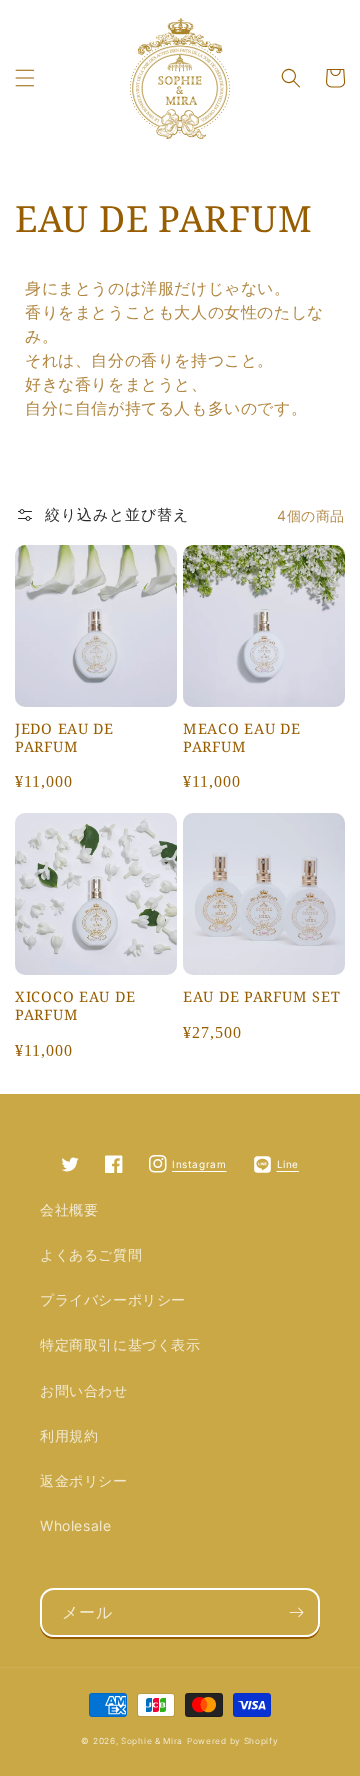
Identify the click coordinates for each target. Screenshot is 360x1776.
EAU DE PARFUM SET (261, 997)
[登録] (296, 1612)
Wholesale (75, 1525)
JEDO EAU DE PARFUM (64, 738)
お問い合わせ (84, 1390)
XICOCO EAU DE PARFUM (75, 1006)
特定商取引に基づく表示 (120, 1344)
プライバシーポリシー (113, 1299)
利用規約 (69, 1435)
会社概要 (69, 1209)
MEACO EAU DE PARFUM (242, 738)
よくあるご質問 (91, 1254)
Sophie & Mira (152, 1741)
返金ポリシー (84, 1480)
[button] (25, 78)
